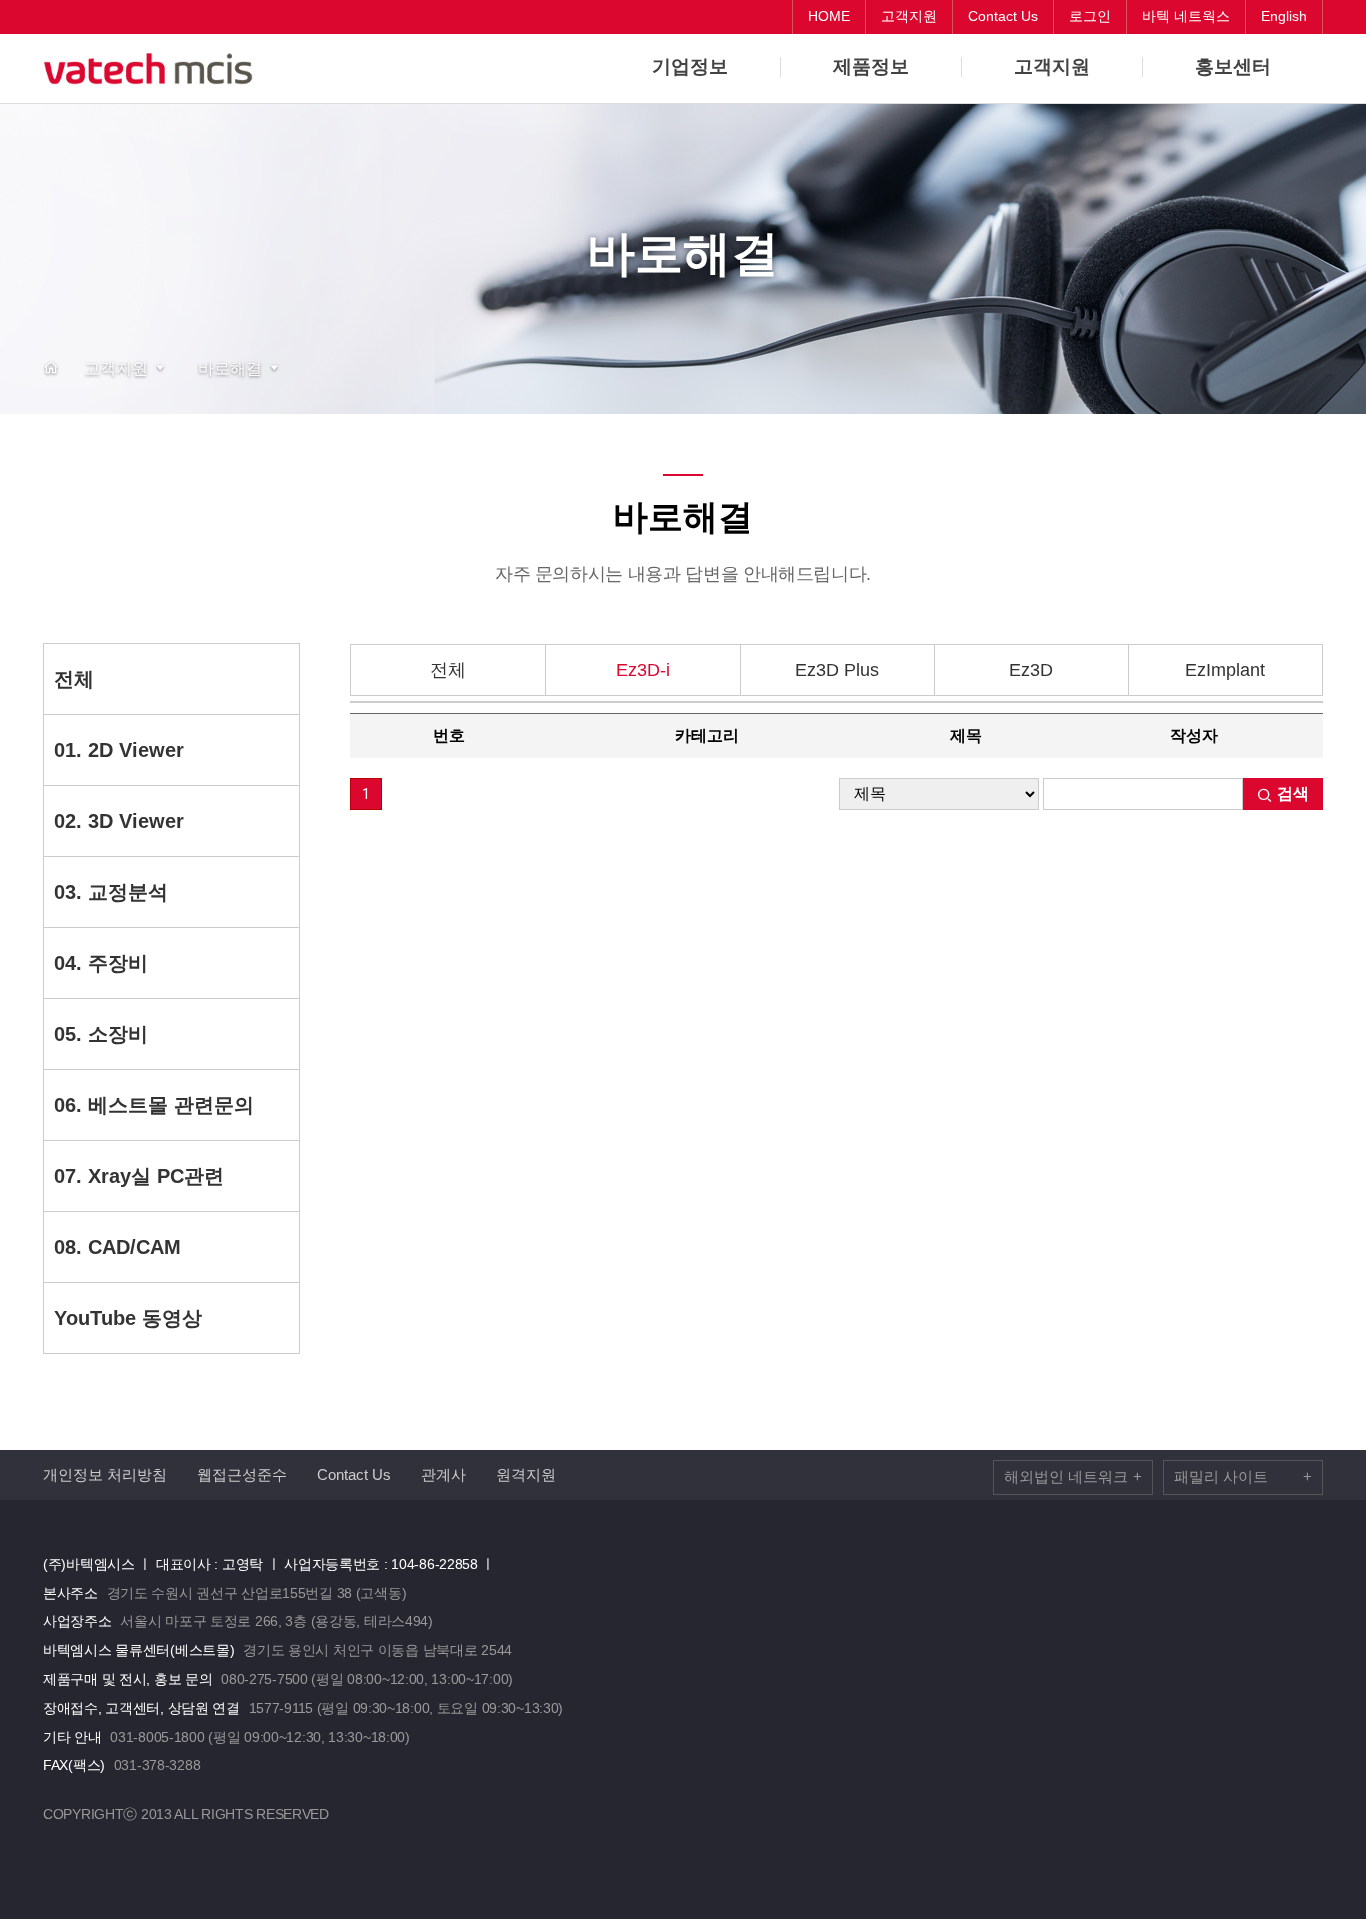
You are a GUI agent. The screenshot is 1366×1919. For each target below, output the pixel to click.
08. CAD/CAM (117, 1247)
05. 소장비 (101, 1034)
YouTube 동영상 (128, 1318)
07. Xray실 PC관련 (139, 1176)
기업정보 (690, 67)
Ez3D (1031, 670)
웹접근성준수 (242, 1474)
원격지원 (526, 1474)
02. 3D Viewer (119, 821)
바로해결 (230, 368)
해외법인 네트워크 (1073, 1476)
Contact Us (354, 1474)
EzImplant (1225, 670)
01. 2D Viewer (119, 750)
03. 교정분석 (111, 892)
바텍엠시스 (153, 69)
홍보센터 (1233, 67)
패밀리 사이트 (1243, 1476)
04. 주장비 (101, 963)
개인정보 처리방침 (105, 1474)
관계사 (443, 1474)
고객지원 (1052, 67)
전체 (74, 679)
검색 (1291, 793)
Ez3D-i (643, 670)
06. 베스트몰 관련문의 (154, 1105)
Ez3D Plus (837, 670)
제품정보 (871, 67)
